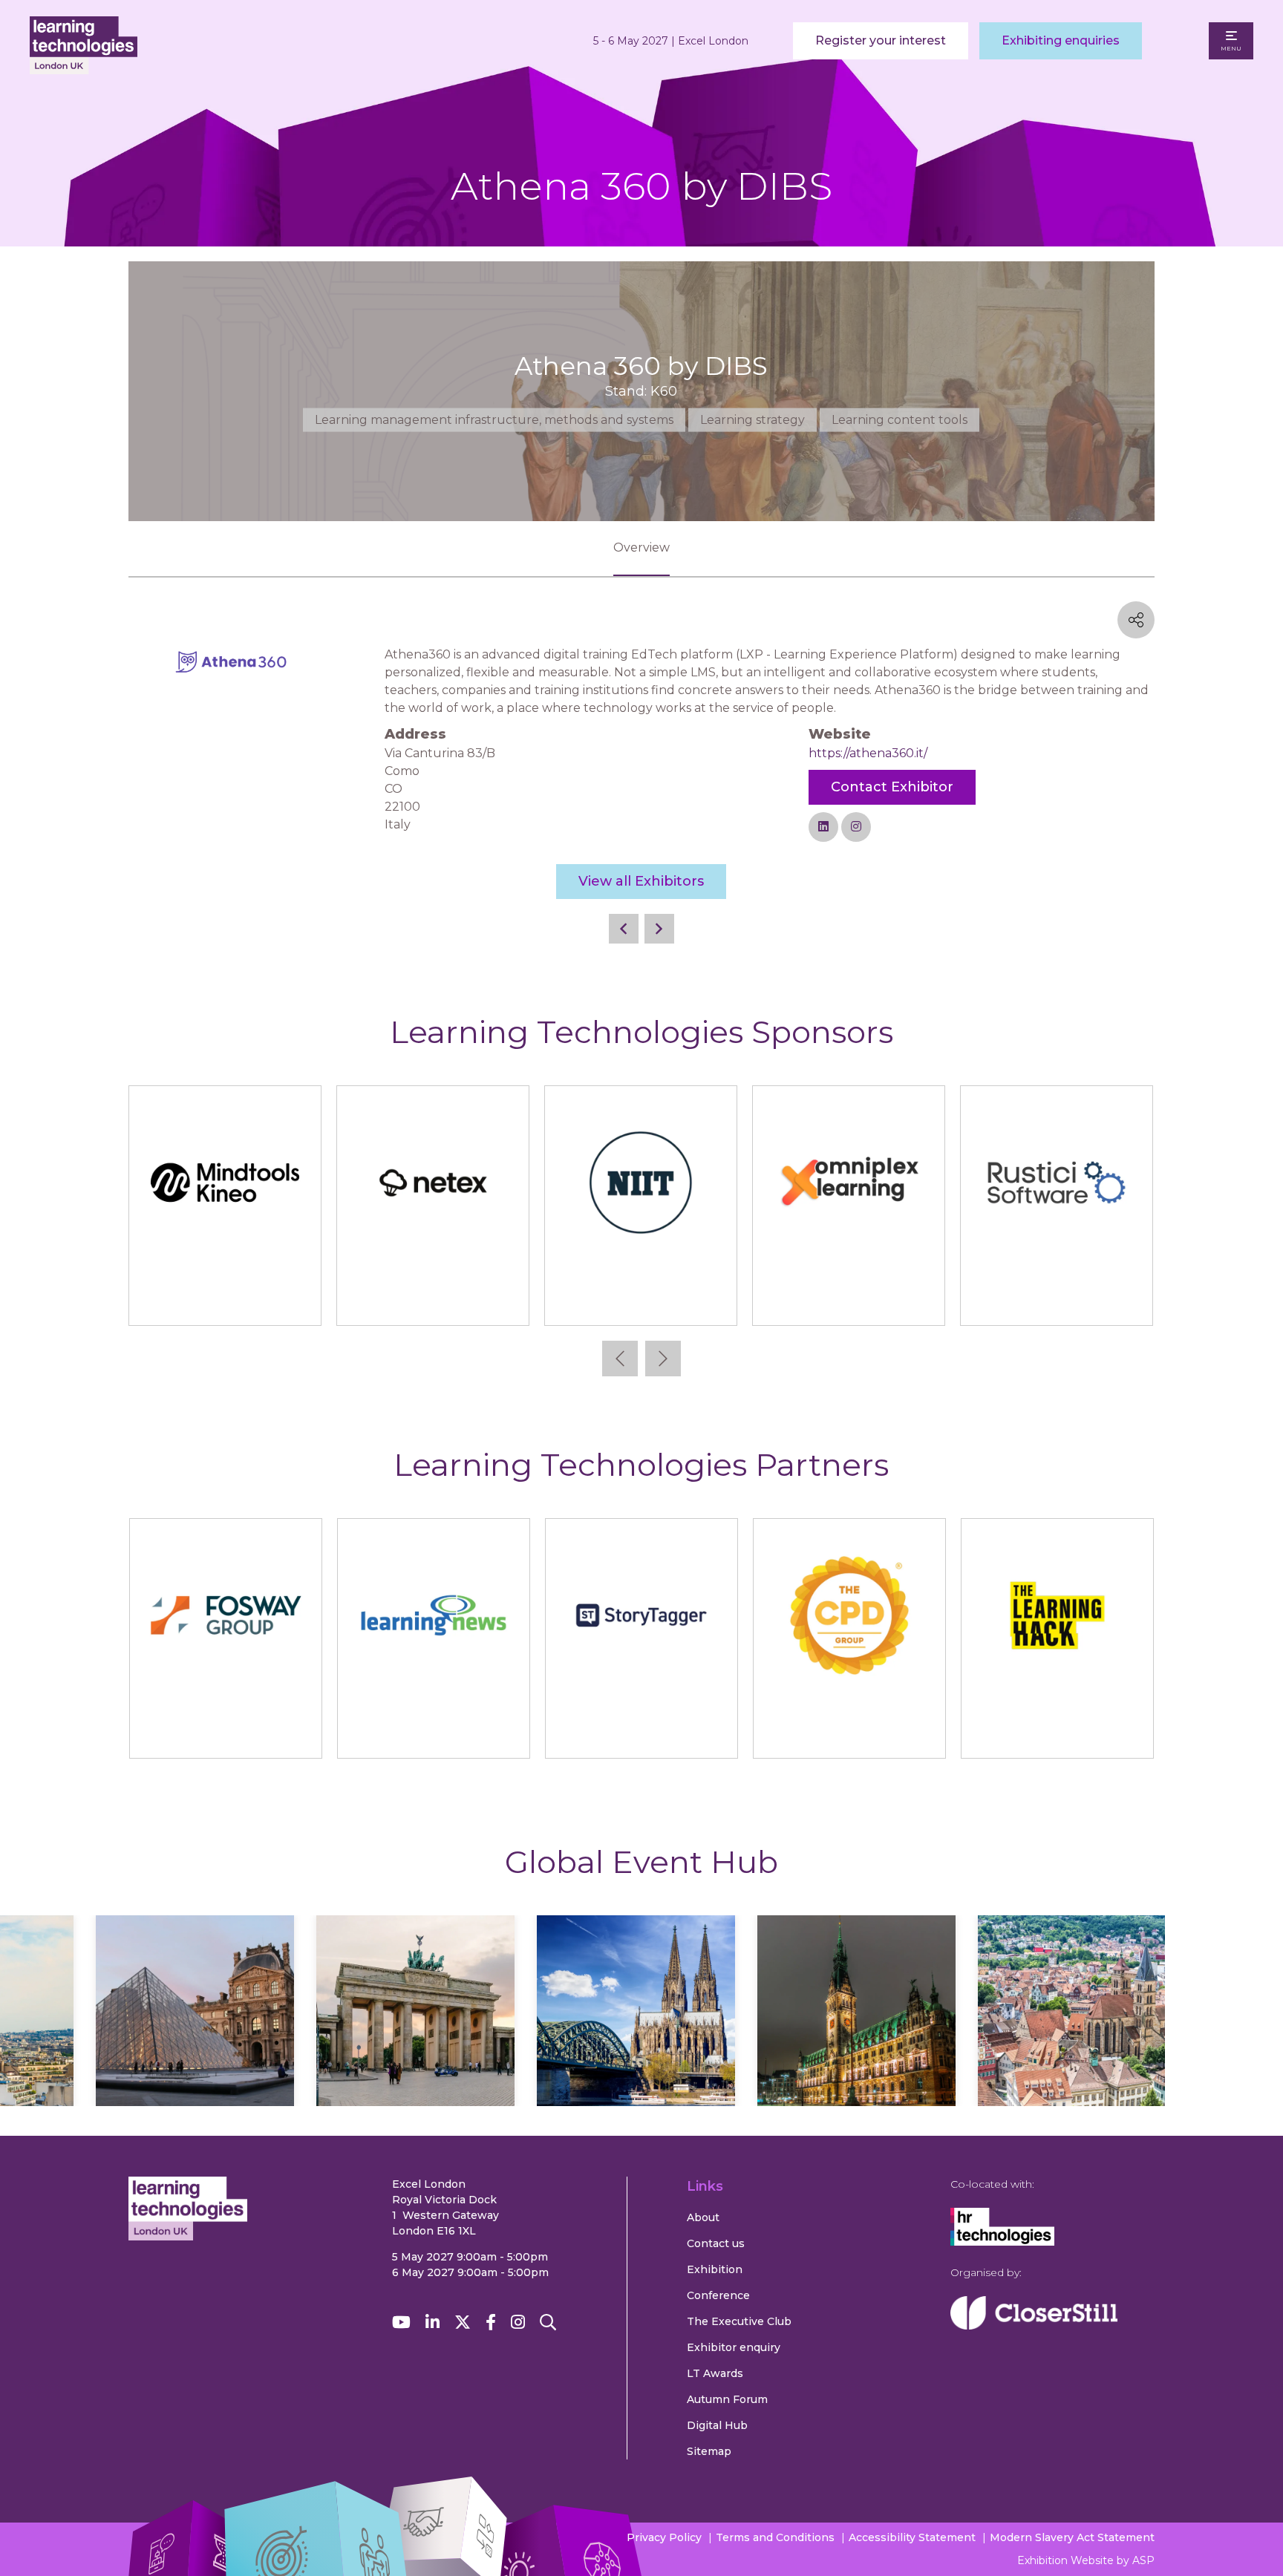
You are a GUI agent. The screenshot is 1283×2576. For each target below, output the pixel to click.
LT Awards (715, 2373)
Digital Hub (717, 2425)
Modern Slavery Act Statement (1072, 2537)
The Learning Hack (1057, 1733)
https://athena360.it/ (868, 753)
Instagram (518, 2322)
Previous (620, 1359)
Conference (718, 2295)
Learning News (433, 1733)
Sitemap (709, 2451)
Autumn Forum (727, 2399)
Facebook (491, 2322)
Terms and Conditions (775, 2537)
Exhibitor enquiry (734, 2347)
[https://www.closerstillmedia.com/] (1034, 2326)
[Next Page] (659, 929)
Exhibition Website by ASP (1086, 2560)
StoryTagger (641, 1733)
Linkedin (432, 2322)
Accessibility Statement (912, 2537)
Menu (1231, 48)
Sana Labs (225, 1300)
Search (548, 2322)
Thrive (848, 1300)
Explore (195, 2054)
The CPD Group (849, 1733)
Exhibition (715, 2269)
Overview (641, 547)
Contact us (716, 2243)
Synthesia (433, 1300)
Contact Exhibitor (892, 787)
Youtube (401, 2322)
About (703, 2217)
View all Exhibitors (641, 881)
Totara (1056, 1300)
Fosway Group (225, 1733)
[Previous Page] (624, 929)
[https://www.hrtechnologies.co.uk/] (1002, 2242)
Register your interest (881, 40)
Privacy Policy (664, 2537)
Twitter (463, 2322)
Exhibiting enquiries (1061, 40)
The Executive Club (739, 2321)
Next (663, 1359)
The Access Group (640, 1300)
